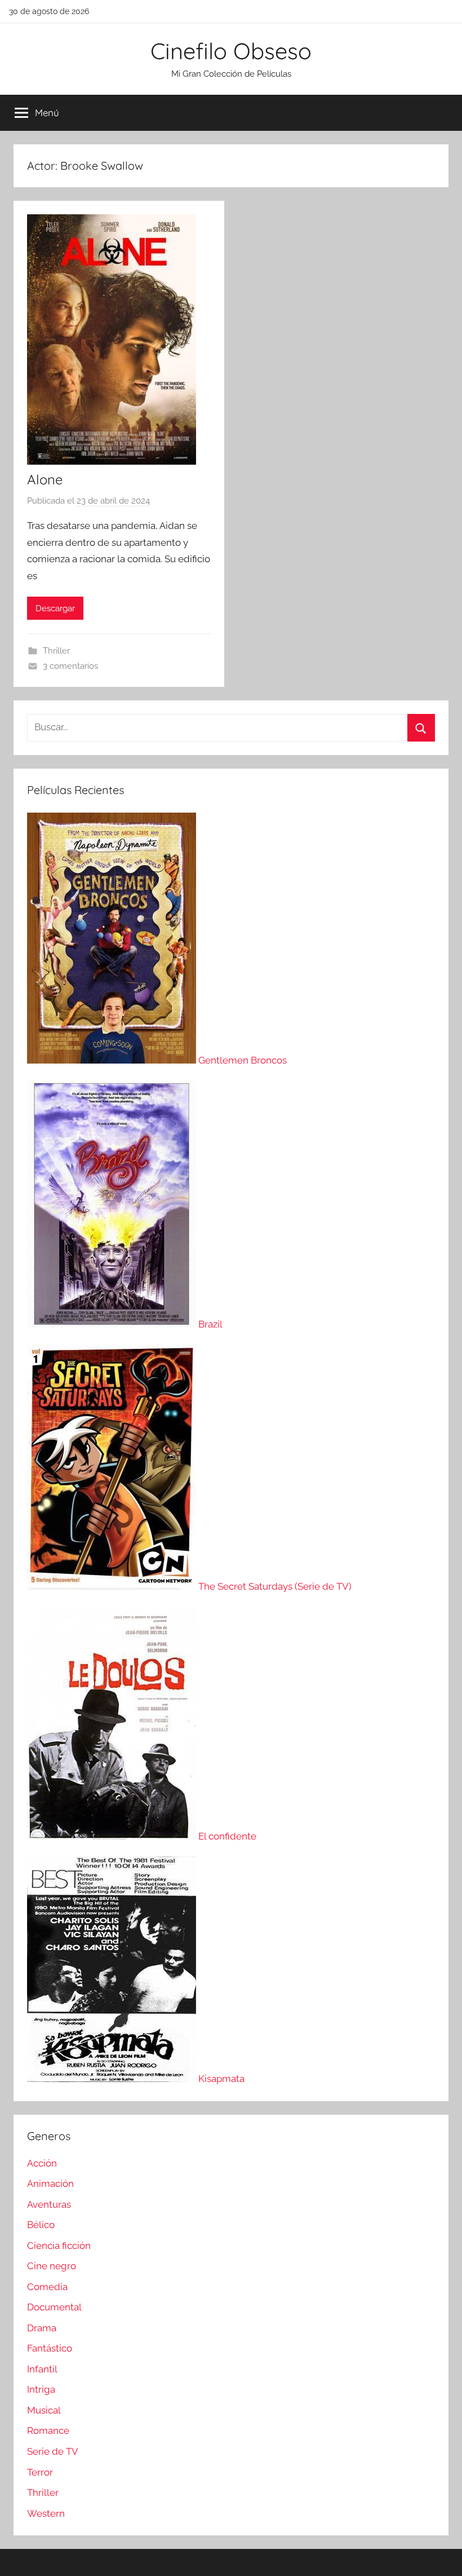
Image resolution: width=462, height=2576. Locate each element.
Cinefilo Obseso (231, 51)
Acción (42, 2163)
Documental (54, 2307)
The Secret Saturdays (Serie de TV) (275, 1586)
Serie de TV (53, 2451)
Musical (44, 2410)
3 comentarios (70, 666)
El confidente (227, 1836)
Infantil (42, 2369)
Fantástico (50, 2348)
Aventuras (49, 2204)
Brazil (210, 1324)
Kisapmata (221, 2079)
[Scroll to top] (441, 2555)
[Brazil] (113, 1324)
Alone (45, 479)
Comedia (47, 2287)
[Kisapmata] (113, 2079)
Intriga (41, 2389)
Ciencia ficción (59, 2246)
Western (46, 2513)
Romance (48, 2431)
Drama (42, 2328)
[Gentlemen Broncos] (113, 1060)
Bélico (41, 2225)
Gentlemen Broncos (243, 1060)
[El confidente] (113, 1836)
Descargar (55, 608)
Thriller (56, 651)
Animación (50, 2184)
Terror (40, 2472)
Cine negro (52, 2266)
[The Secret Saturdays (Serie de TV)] (113, 1586)
